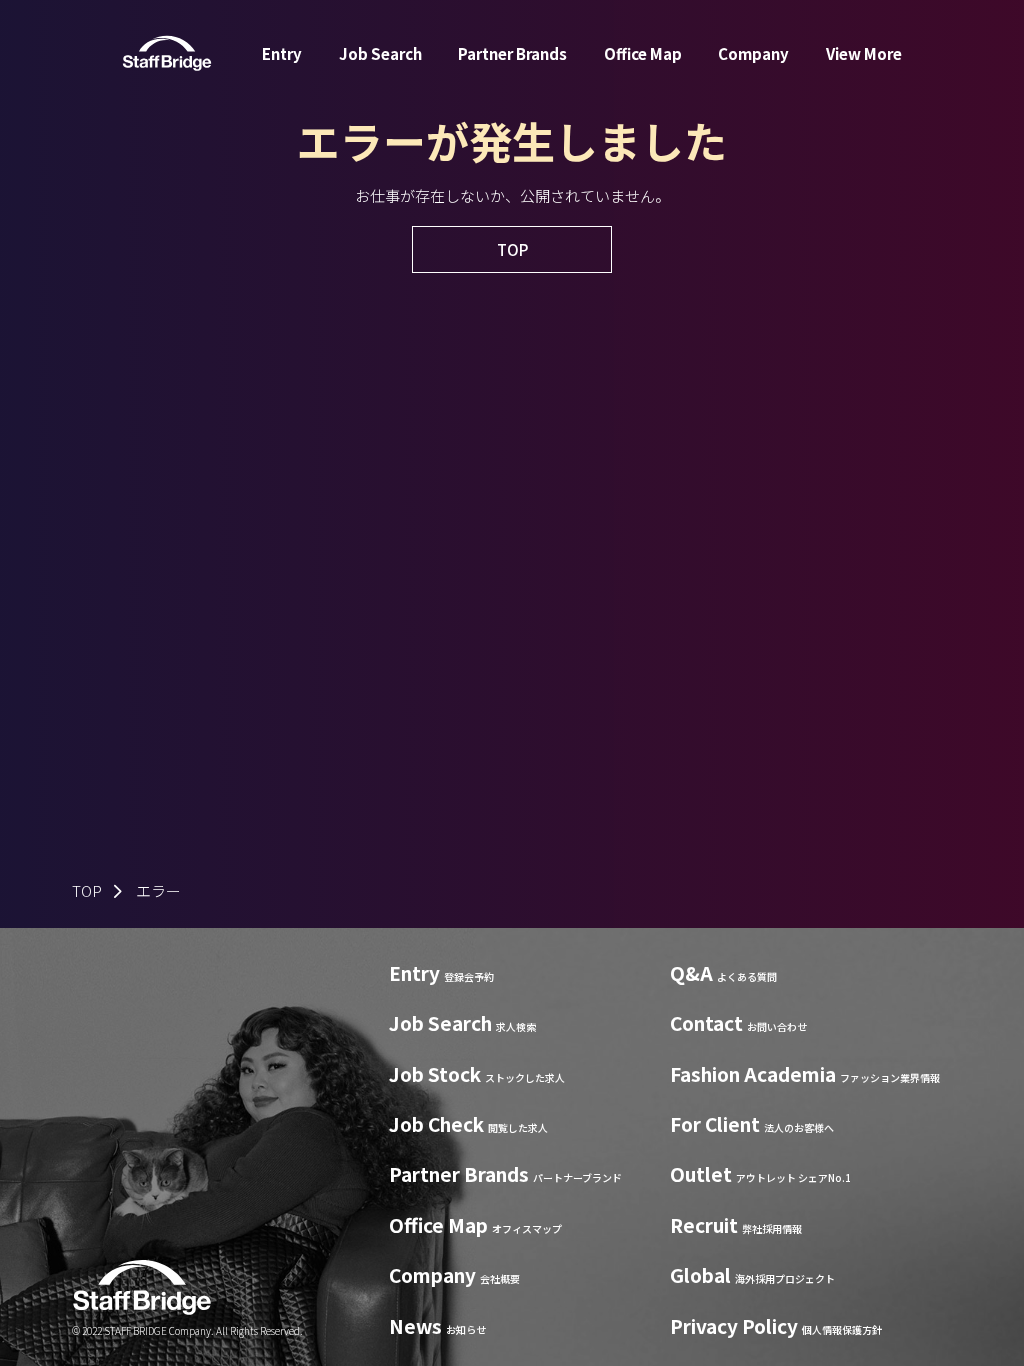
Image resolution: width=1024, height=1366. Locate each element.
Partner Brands (512, 53)
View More (864, 53)
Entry (282, 53)
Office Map (643, 53)
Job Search (380, 53)
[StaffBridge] (167, 53)
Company (753, 53)
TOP (87, 890)
